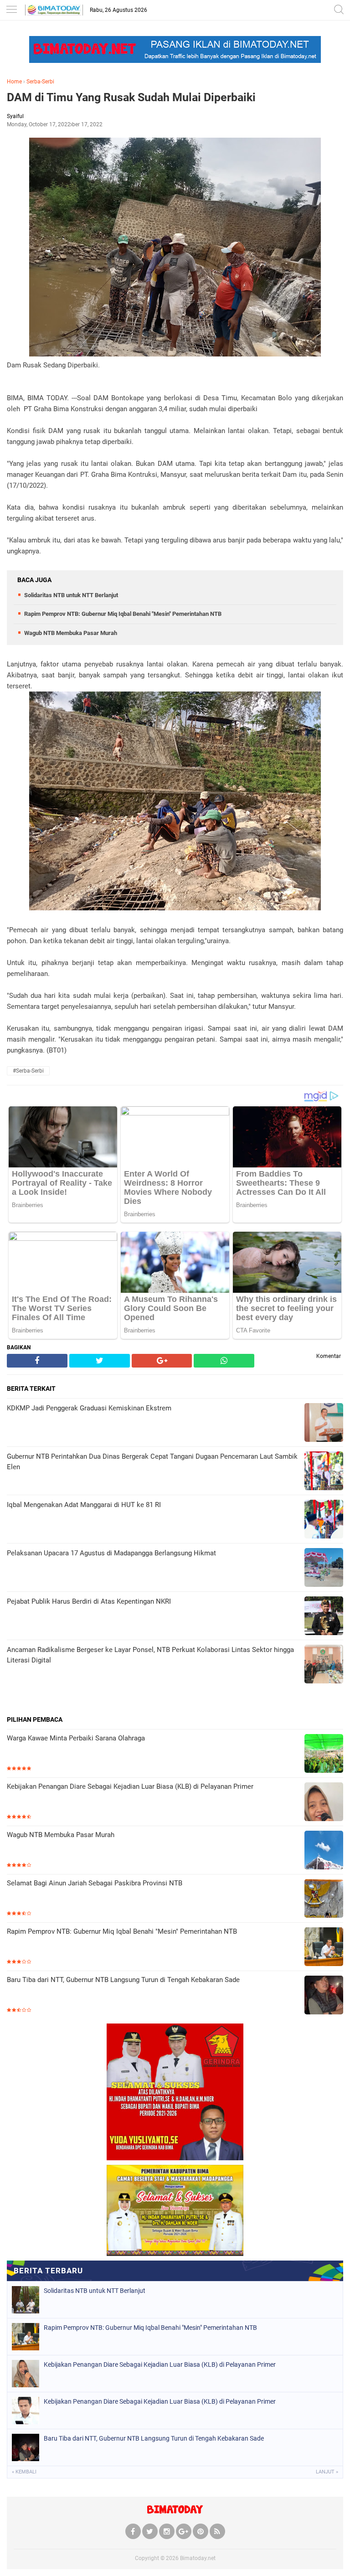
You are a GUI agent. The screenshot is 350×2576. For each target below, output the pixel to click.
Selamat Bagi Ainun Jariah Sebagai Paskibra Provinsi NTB (95, 1883)
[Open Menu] (11, 10)
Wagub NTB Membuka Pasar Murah (71, 633)
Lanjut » (327, 2472)
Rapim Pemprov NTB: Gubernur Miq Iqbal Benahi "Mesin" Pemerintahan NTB (123, 614)
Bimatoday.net (198, 2558)
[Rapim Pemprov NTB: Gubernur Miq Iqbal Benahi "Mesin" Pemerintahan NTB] (324, 1948)
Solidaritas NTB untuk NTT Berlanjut (71, 595)
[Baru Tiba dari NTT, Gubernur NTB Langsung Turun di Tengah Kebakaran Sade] (324, 1996)
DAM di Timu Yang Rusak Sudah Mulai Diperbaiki (131, 97)
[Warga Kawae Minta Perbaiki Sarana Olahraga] (324, 1754)
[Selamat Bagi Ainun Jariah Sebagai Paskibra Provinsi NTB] (324, 1899)
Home (14, 82)
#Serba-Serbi (28, 1071)
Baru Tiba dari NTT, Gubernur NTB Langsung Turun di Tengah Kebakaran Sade (123, 1980)
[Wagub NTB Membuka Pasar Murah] (324, 1851)
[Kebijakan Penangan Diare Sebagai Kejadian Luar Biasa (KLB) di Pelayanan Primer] (324, 1803)
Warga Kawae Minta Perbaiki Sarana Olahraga (76, 1738)
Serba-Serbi (40, 82)
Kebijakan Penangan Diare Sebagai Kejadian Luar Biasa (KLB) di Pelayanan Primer (130, 1786)
